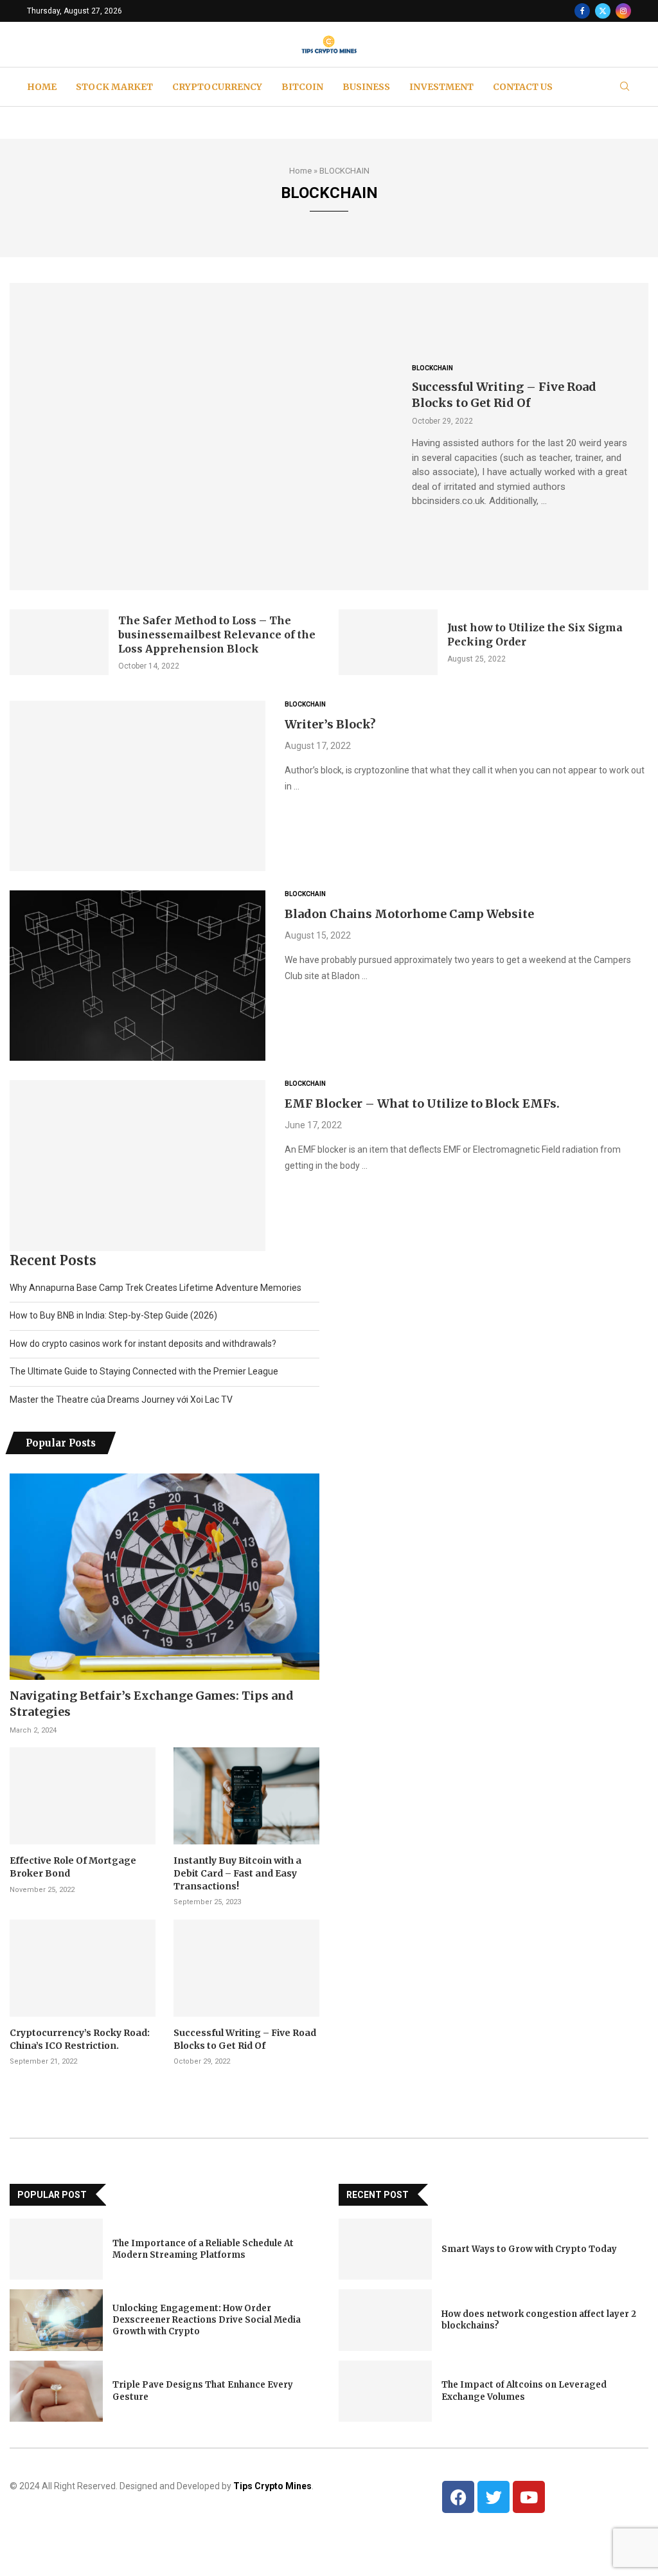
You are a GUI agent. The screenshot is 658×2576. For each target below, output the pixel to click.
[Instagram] (623, 11)
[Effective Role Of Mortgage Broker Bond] (83, 1796)
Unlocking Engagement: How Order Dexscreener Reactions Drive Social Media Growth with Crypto (207, 2320)
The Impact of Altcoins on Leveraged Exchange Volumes (524, 2391)
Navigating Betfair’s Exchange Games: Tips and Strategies (152, 1704)
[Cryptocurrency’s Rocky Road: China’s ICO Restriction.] (83, 1968)
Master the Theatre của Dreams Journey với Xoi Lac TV (121, 1400)
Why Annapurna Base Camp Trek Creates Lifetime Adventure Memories (156, 1288)
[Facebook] (582, 11)
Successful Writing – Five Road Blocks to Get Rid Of (245, 2039)
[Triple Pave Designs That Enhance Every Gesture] (56, 2391)
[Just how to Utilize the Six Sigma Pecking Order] (388, 643)
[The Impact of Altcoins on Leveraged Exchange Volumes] (385, 2391)
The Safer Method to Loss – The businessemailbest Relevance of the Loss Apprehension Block (217, 635)
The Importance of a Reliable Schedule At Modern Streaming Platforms (203, 2249)
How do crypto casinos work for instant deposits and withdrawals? (143, 1344)
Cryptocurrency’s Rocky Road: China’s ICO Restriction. (80, 2039)
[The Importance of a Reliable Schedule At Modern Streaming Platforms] (56, 2249)
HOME (42, 87)
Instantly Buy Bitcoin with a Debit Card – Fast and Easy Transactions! (237, 1873)
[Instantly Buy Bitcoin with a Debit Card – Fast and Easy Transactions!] (246, 1796)
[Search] (625, 87)
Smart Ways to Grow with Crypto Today (529, 2249)
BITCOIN (302, 87)
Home (300, 171)
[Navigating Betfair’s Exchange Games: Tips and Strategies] (164, 1577)
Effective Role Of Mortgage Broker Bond (73, 1867)
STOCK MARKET (114, 87)
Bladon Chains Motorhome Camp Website (409, 914)
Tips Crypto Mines (272, 2486)
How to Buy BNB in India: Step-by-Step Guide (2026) (113, 1315)
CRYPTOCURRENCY (217, 87)
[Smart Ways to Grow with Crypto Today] (385, 2249)
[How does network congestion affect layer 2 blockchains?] (385, 2320)
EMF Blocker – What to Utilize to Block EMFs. (422, 1103)
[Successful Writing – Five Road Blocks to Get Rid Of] (201, 436)
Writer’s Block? (330, 724)
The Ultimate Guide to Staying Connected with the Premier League (144, 1371)
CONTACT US (523, 87)
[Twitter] (603, 11)
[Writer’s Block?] (138, 786)
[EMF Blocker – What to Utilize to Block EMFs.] (138, 1165)
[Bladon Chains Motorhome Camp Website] (138, 976)
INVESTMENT (441, 87)
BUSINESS (366, 87)
